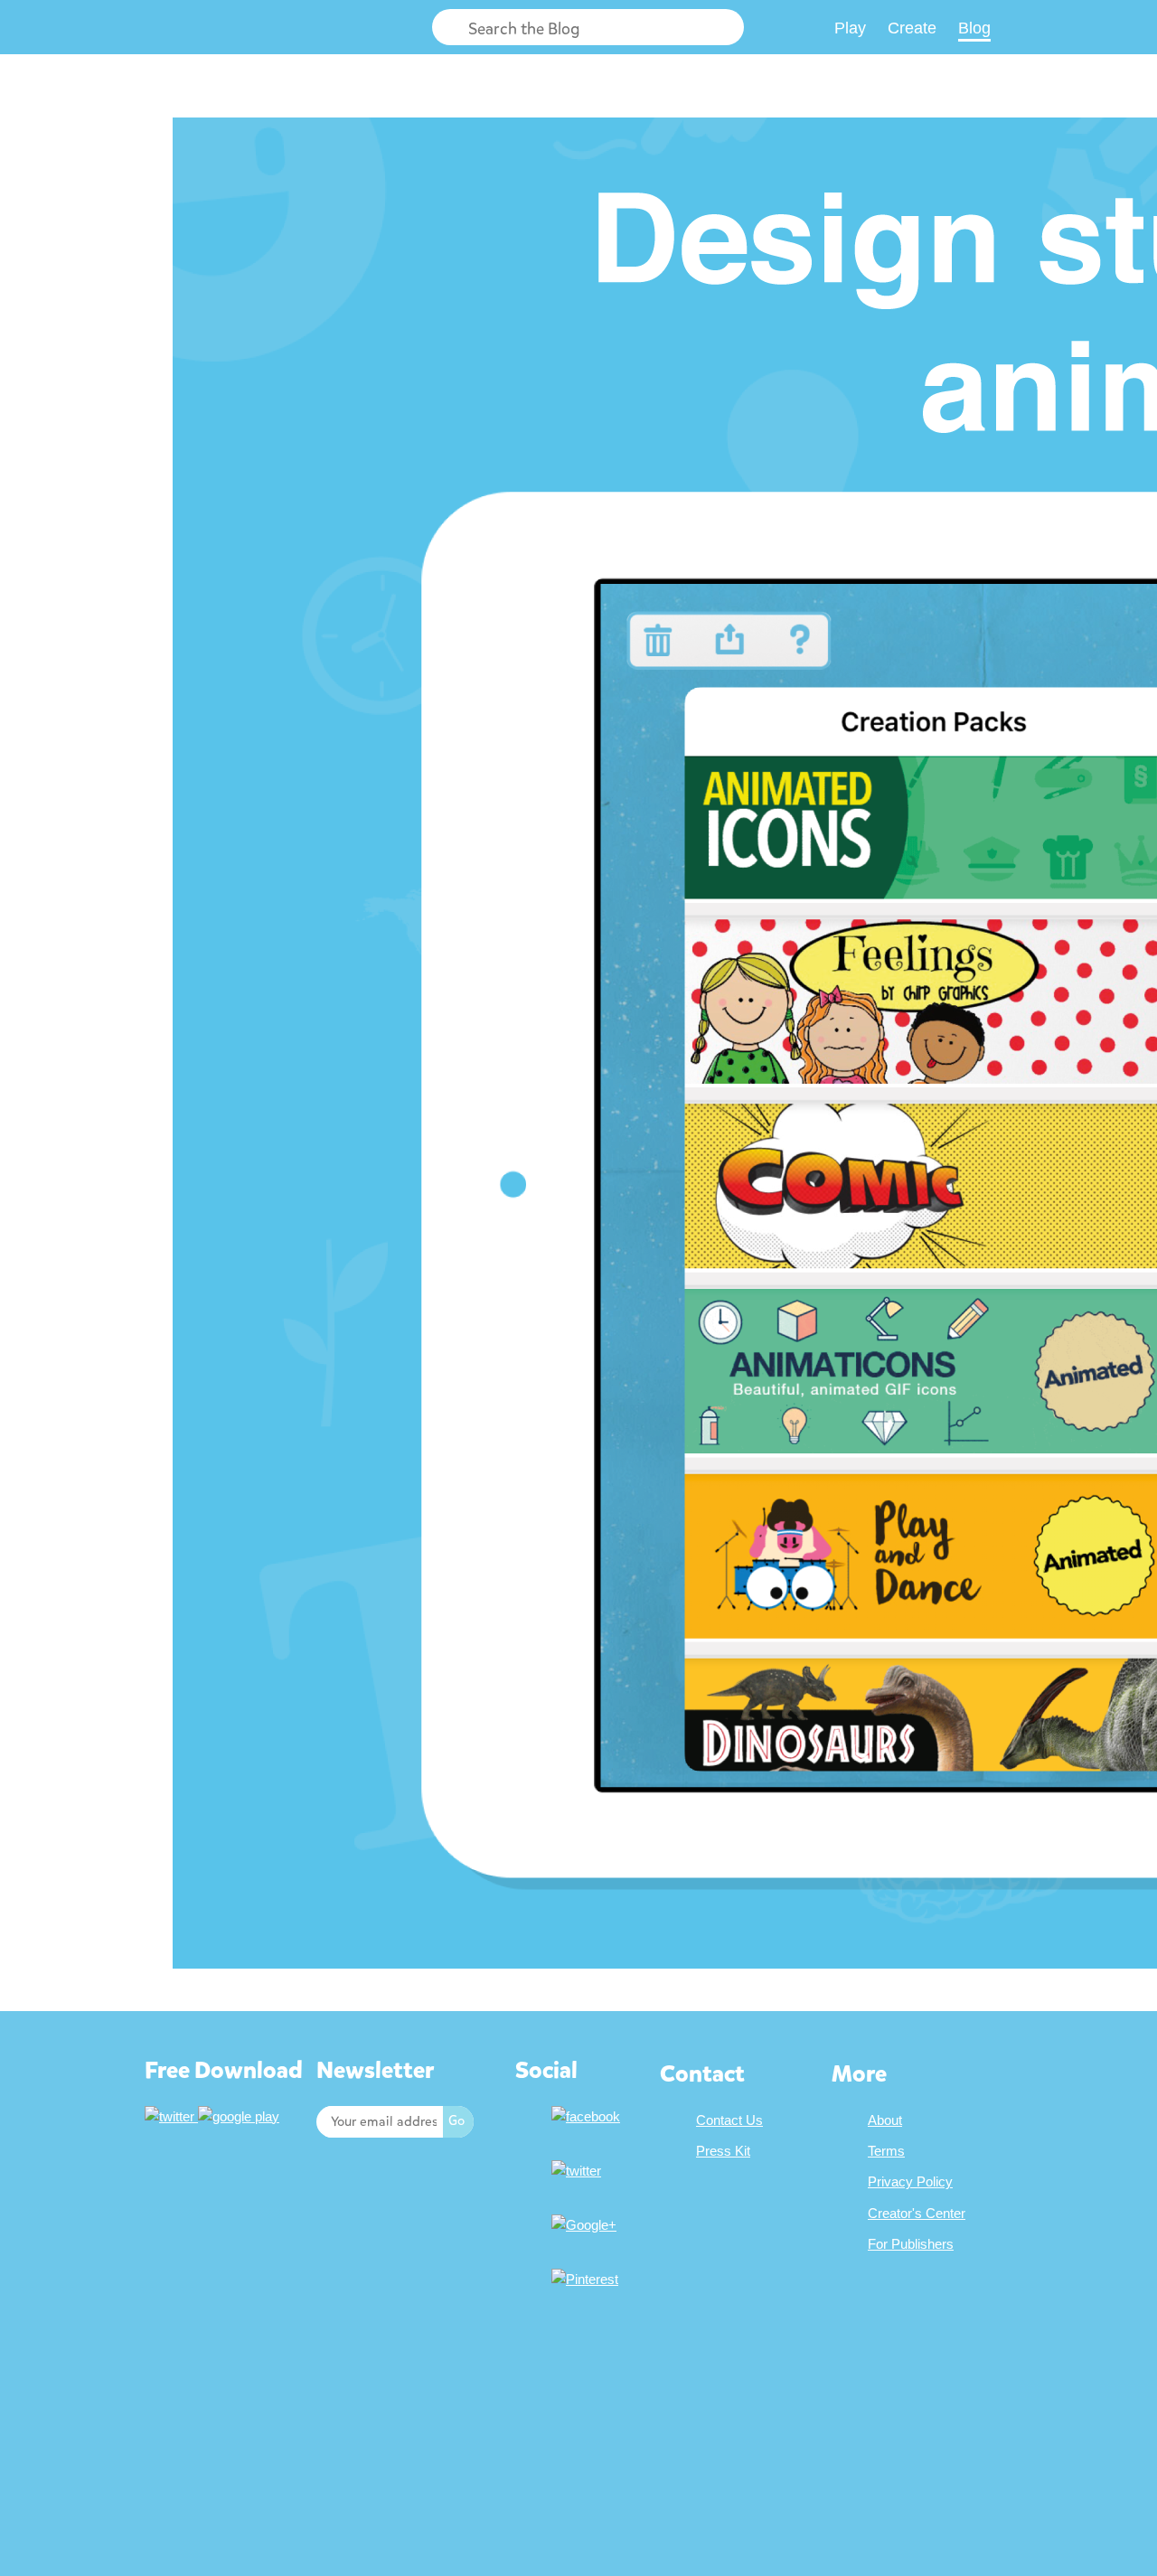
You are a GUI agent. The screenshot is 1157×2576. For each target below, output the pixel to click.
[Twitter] (578, 2171)
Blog (974, 28)
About (885, 2120)
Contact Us (729, 2120)
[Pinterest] (587, 2279)
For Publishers (911, 2244)
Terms (886, 2151)
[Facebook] (588, 2116)
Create (912, 28)
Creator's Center (917, 2213)
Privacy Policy (910, 2181)
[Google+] (586, 2225)
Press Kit (723, 2151)
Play (850, 28)
